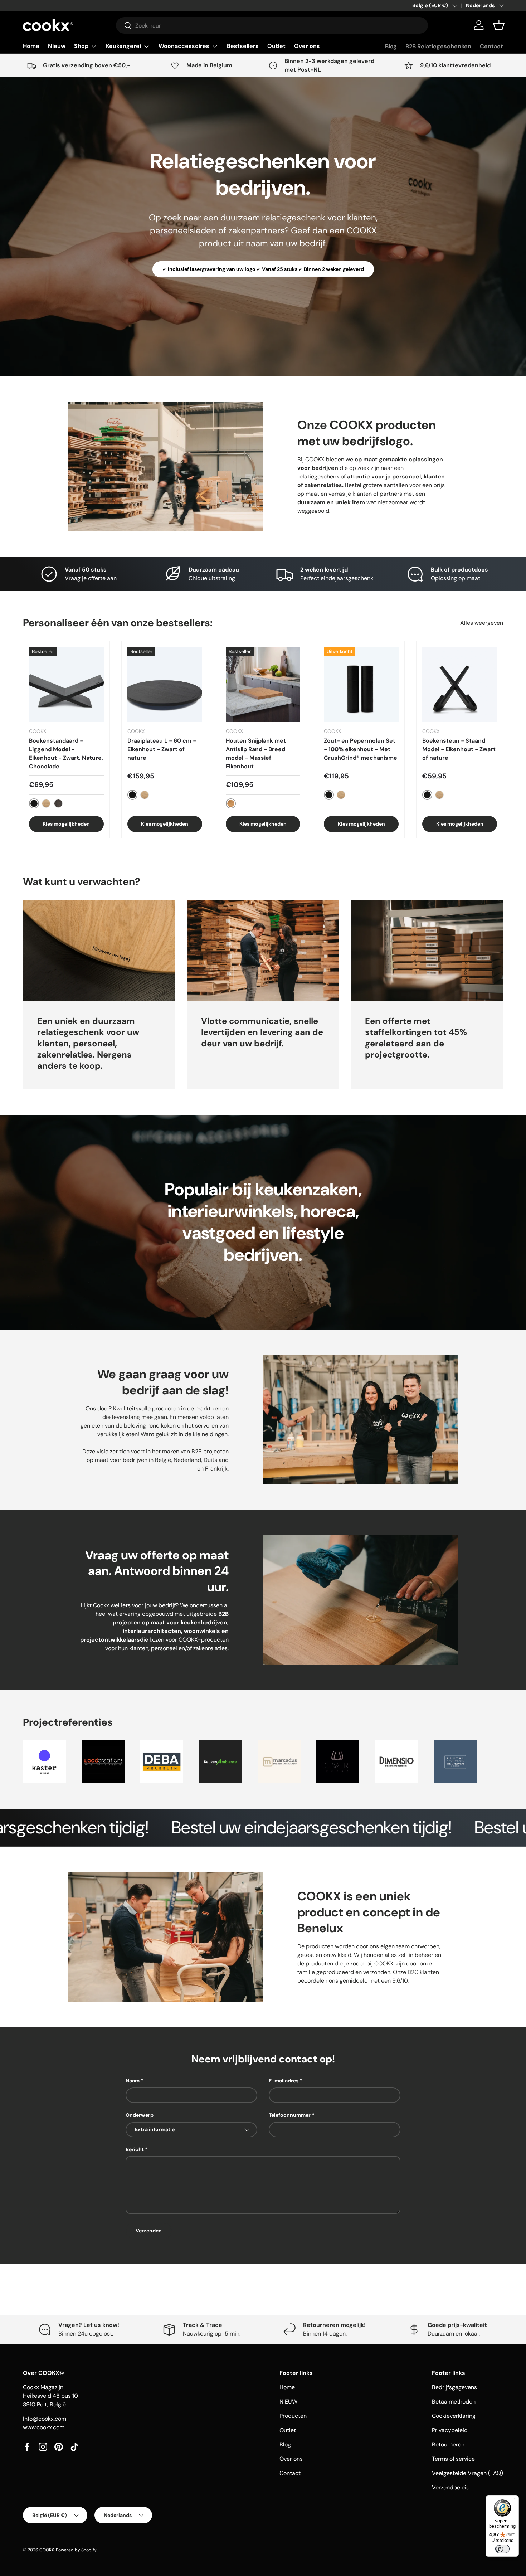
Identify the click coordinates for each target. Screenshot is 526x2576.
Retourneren (448, 2444)
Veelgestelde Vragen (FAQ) (467, 2473)
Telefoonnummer (290, 2115)
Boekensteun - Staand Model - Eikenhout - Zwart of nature (459, 749)
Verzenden (149, 2231)
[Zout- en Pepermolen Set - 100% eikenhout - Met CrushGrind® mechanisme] (361, 684)
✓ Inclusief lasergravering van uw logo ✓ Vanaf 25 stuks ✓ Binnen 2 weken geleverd (263, 269)
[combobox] (272, 25)
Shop (81, 46)
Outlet (276, 46)
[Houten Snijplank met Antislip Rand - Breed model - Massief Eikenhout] (263, 684)
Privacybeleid (450, 2430)
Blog (391, 46)
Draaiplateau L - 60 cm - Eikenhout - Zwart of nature (162, 749)
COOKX (47, 2550)
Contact (491, 46)
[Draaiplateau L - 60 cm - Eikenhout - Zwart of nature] (165, 684)
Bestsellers (243, 46)
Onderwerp (140, 2115)
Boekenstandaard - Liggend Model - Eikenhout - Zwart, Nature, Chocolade (66, 754)
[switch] (502, 2549)
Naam (133, 2081)
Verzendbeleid (451, 2487)
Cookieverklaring (454, 2416)
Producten (293, 2416)
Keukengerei (123, 46)
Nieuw (57, 46)
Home (31, 46)
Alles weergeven (482, 623)
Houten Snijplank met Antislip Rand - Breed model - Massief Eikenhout (256, 754)
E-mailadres (284, 2081)
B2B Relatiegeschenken (438, 46)
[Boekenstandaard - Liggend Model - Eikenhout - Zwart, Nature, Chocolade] (66, 684)
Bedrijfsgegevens (454, 2387)
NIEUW (288, 2402)
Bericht (135, 2149)
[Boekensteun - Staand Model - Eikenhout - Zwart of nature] (460, 684)
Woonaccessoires (184, 46)
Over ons (307, 46)
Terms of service (453, 2459)
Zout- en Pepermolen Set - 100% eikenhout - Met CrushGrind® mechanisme (361, 749)
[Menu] (515, 2500)
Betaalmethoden (454, 2402)
